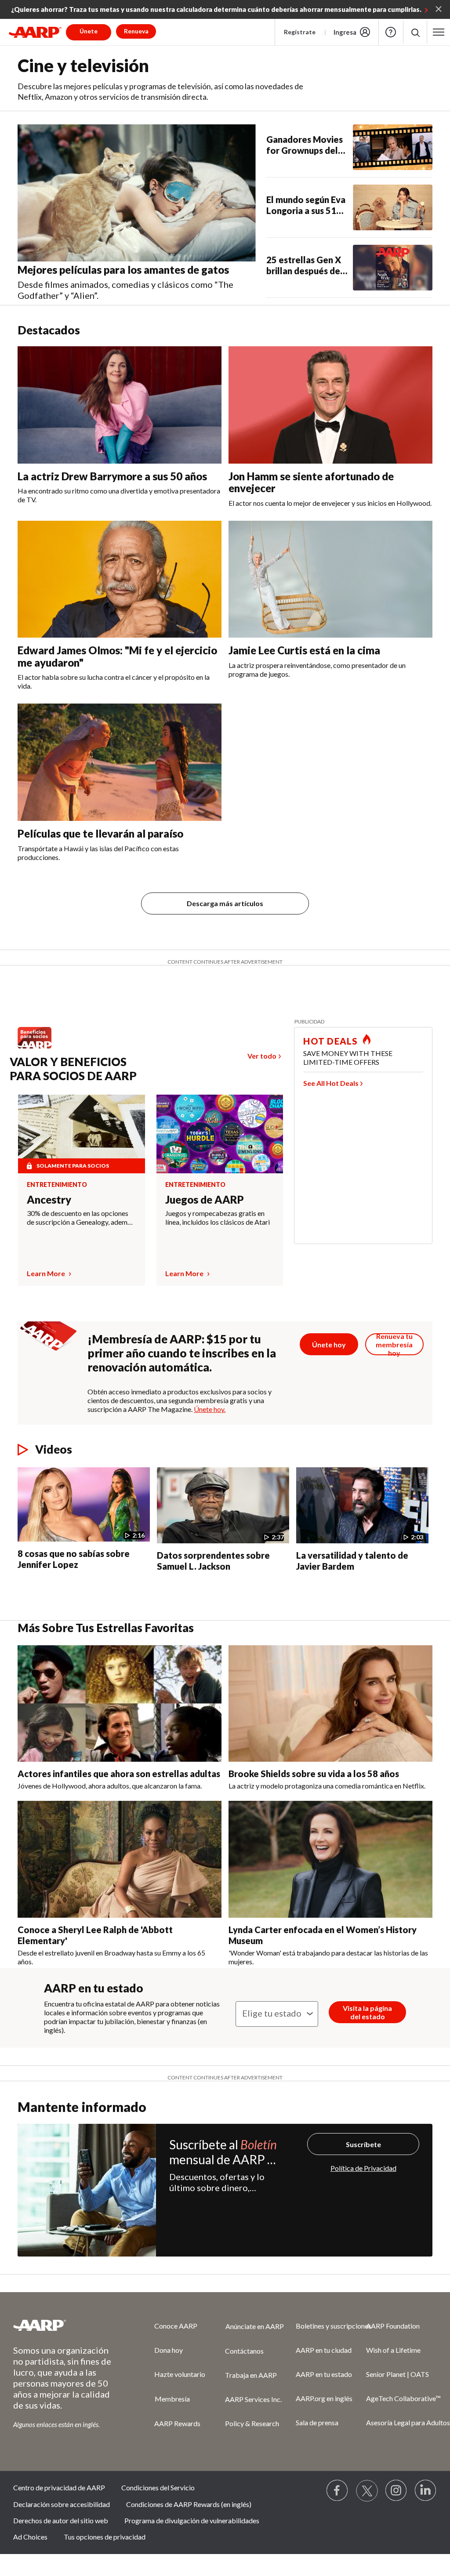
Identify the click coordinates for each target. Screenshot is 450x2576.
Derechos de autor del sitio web (61, 2520)
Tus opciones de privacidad (105, 2537)
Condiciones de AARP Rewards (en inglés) (189, 2504)
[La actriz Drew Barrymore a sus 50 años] (120, 405)
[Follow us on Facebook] (337, 2491)
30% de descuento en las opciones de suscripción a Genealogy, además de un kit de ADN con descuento (80, 1218)
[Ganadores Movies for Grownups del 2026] (393, 147)
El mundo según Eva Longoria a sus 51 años (306, 205)
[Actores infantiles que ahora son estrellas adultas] (120, 1704)
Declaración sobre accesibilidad (62, 2504)
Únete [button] (89, 31)
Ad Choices (30, 2537)
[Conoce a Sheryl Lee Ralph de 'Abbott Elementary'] (120, 1859)
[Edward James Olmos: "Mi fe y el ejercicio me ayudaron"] (120, 579)
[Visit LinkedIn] (426, 2491)
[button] (415, 32)
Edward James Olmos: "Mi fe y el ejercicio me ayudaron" (117, 656)
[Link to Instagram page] (396, 2491)
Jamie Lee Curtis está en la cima (304, 650)
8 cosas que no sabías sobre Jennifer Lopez (74, 1559)
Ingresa (345, 32)
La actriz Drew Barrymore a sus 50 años (112, 476)
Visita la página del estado (367, 2012)
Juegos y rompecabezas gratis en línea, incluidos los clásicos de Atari (218, 1217)
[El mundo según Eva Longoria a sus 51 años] (393, 207)
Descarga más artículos (225, 903)
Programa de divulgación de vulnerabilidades (192, 2520)
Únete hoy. (210, 1409)
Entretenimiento (57, 1185)
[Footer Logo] (66, 2325)
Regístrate (300, 32)
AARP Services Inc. (253, 2399)
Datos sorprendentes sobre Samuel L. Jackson (213, 1561)
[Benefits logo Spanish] (39, 1048)
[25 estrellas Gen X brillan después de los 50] (393, 268)
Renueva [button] (136, 31)
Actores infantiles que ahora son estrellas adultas (119, 1774)
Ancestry (49, 1199)
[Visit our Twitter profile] (367, 2491)
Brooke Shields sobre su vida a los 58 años (314, 1774)
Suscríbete (363, 2144)
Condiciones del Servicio (158, 2487)
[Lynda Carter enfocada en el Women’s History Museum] (330, 1859)
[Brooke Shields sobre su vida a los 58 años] (330, 1704)
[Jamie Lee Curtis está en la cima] (330, 579)
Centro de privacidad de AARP (59, 2487)
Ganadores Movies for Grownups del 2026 (305, 145)
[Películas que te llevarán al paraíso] (120, 762)
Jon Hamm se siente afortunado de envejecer (311, 482)
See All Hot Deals (331, 1083)
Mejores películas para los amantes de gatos (123, 270)
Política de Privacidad (363, 2168)
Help (391, 32)
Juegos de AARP (205, 1199)
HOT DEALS (330, 1041)
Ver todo (262, 1056)
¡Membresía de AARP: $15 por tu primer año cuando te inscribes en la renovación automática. (182, 1353)
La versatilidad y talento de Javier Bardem (352, 1561)
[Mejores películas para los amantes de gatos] (137, 193)
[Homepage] (35, 32)
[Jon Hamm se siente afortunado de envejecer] (330, 405)
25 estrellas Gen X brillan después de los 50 (304, 265)
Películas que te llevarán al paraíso (100, 833)
